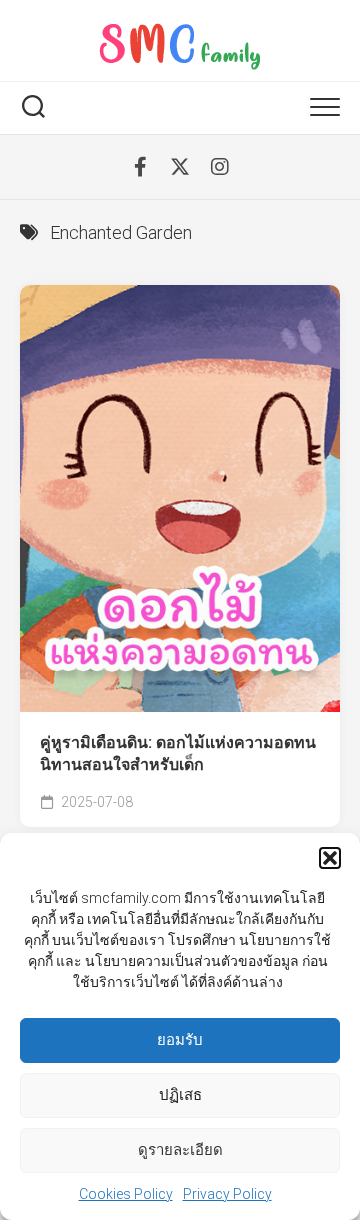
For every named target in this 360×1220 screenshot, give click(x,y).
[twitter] (180, 167)
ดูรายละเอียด (180, 1150)
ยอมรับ (180, 1040)
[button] (330, 858)
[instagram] (220, 167)
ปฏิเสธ (180, 1095)
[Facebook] (140, 167)
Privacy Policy (227, 1194)
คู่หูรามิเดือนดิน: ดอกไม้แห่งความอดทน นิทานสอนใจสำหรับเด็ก (178, 754)
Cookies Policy (126, 1194)
